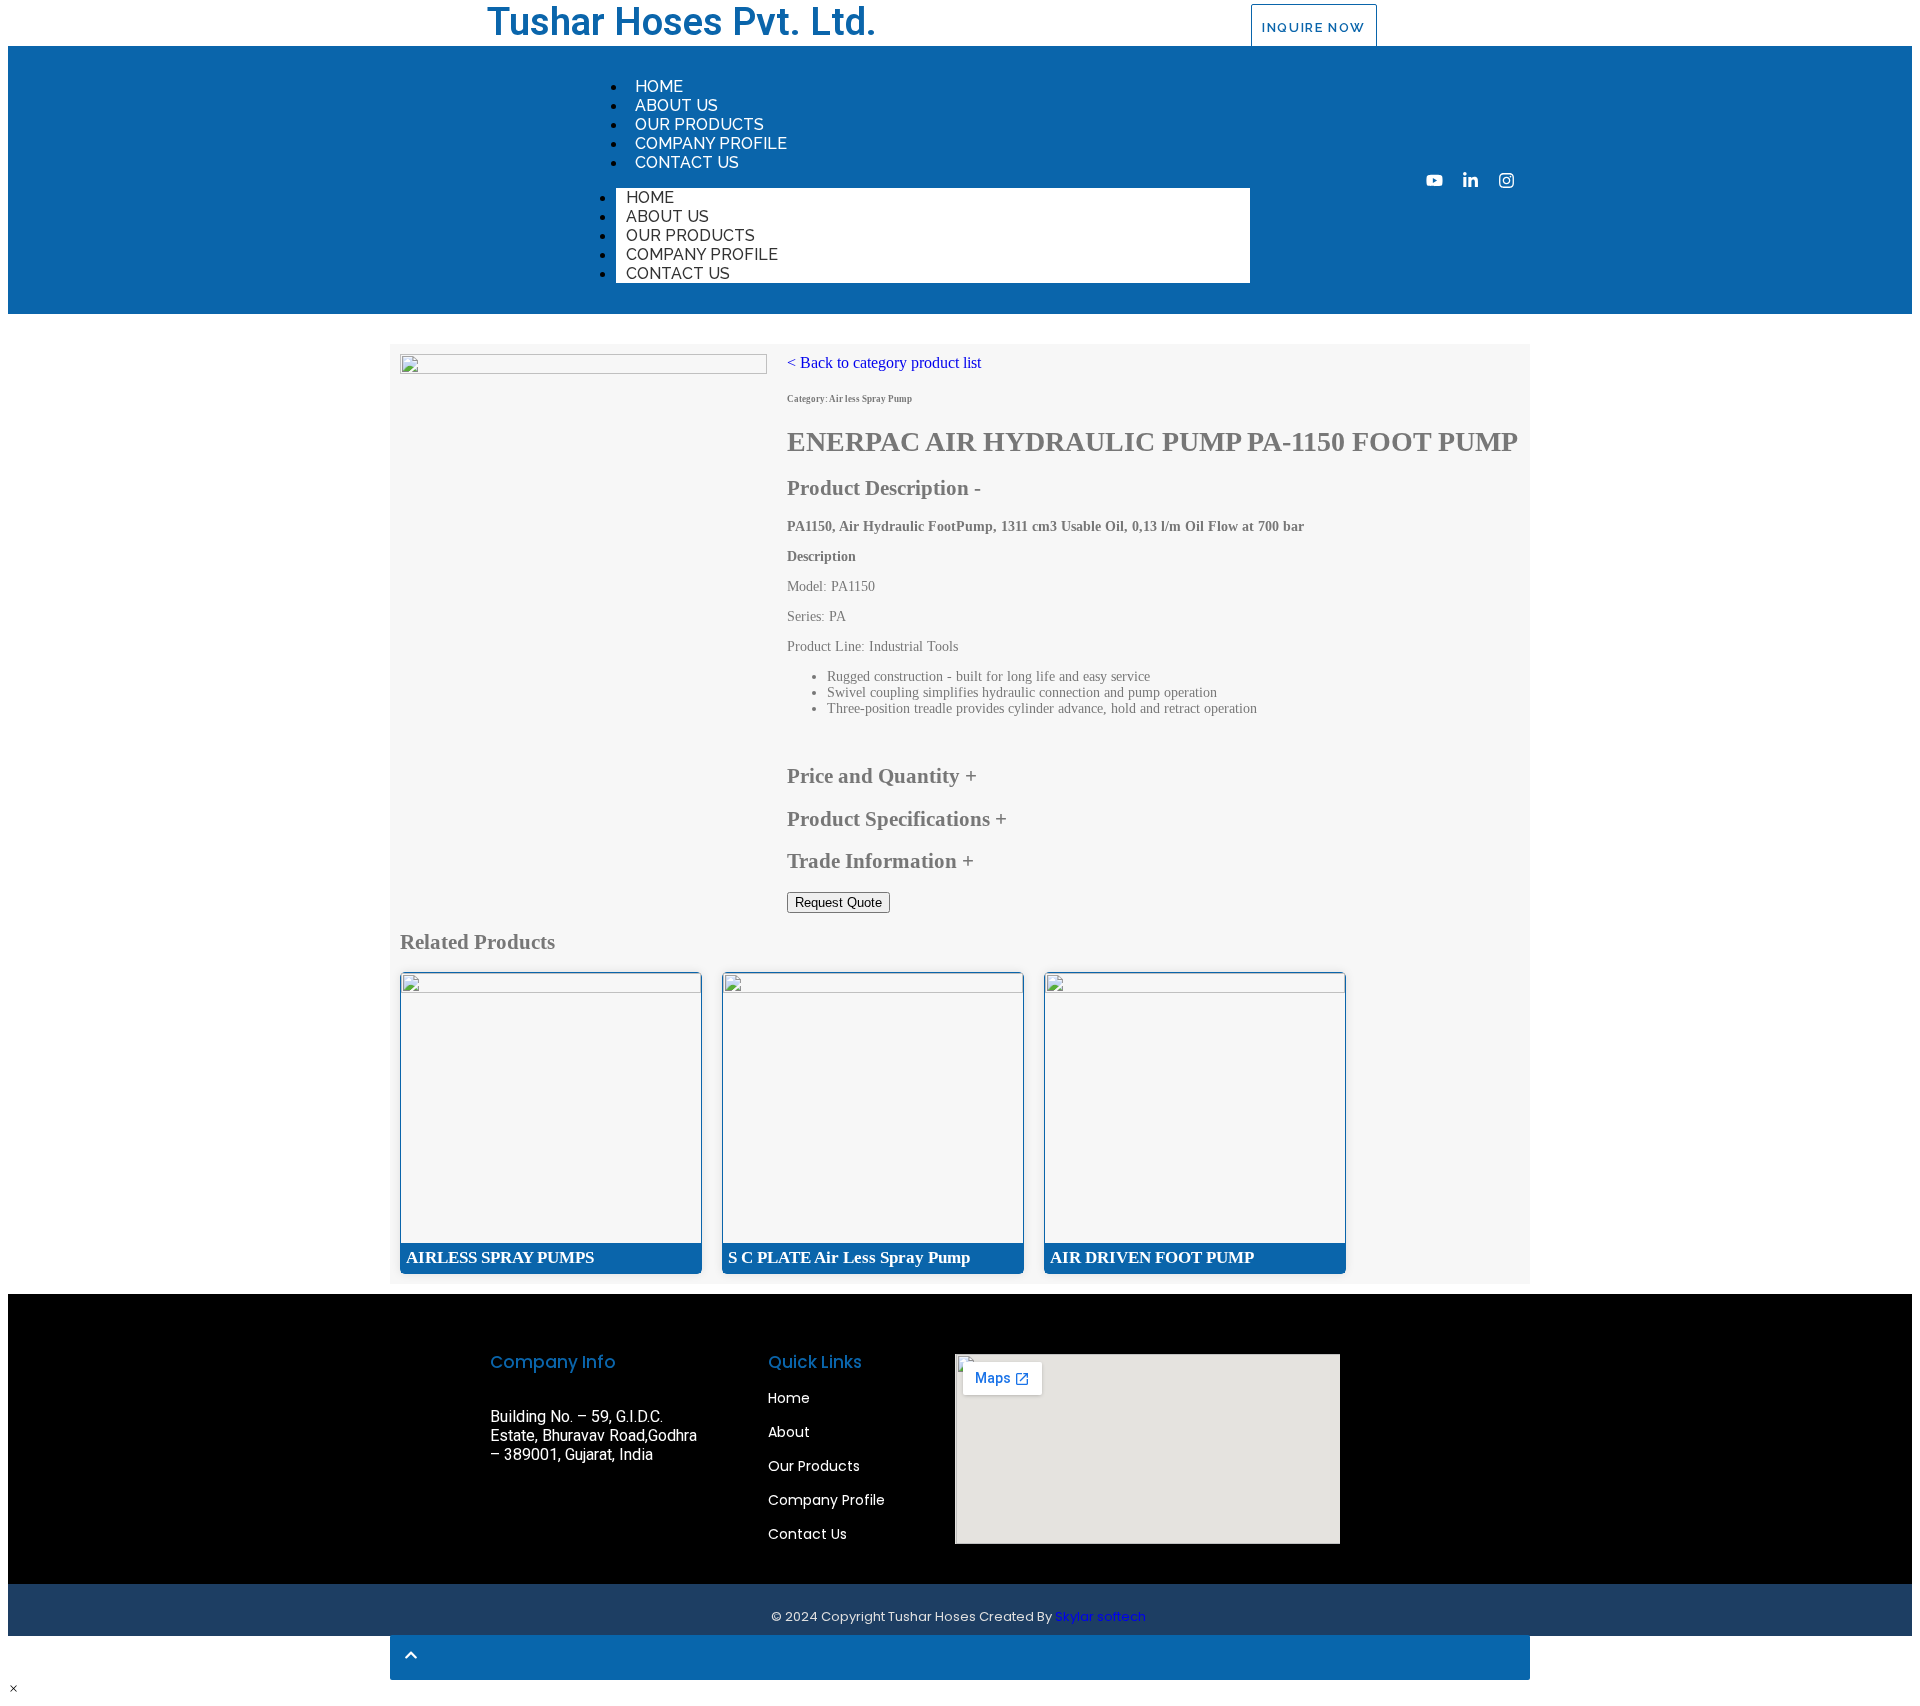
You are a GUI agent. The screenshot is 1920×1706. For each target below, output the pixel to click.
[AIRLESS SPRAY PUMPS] (551, 988)
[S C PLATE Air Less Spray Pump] (873, 988)
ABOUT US (676, 105)
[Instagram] (1506, 180)
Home (789, 1398)
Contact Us (807, 1534)
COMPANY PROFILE (711, 143)
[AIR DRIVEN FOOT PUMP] (1195, 988)
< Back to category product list (884, 362)
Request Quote (838, 902)
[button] (13, 1688)
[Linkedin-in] (1470, 180)
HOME (659, 86)
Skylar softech (1100, 1616)
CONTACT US (687, 162)
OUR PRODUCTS (699, 124)
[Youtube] (1434, 180)
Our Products (814, 1466)
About (789, 1432)
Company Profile (826, 1500)
